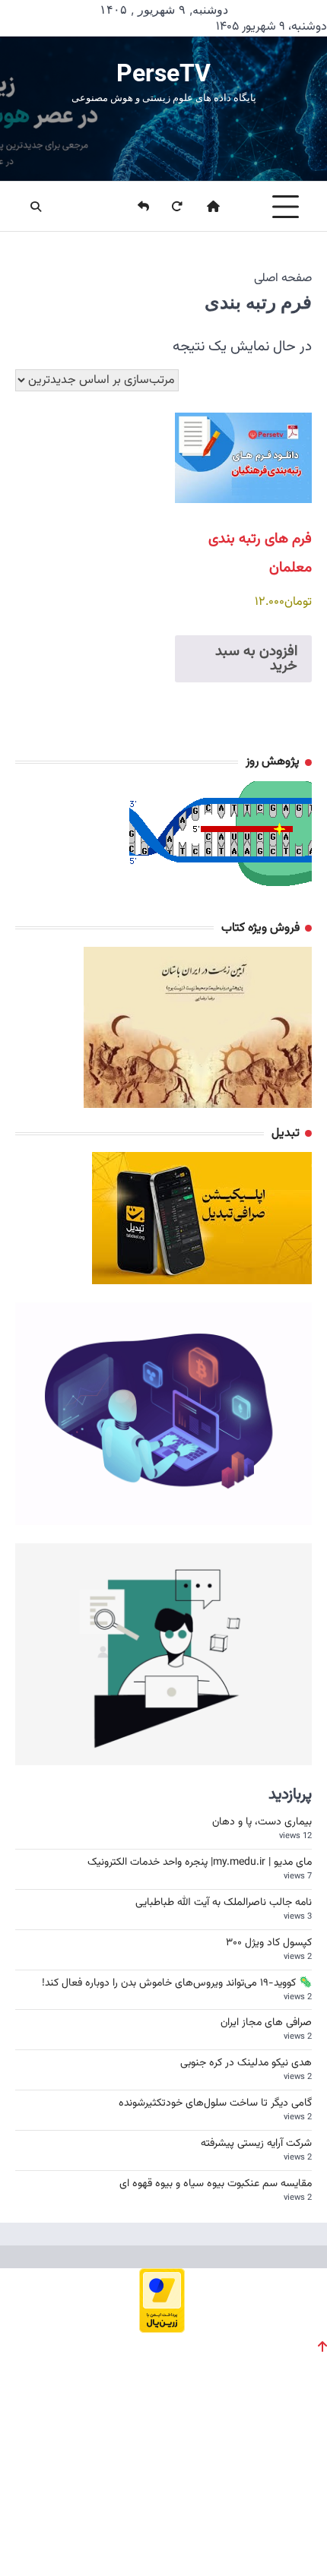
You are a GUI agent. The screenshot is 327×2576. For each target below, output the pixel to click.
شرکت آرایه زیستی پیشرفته (256, 2144)
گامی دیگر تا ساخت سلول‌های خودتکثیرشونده (215, 2103)
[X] (39, 2530)
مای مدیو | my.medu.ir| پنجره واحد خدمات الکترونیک (200, 1862)
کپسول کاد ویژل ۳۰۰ (269, 1943)
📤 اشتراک (279, 2530)
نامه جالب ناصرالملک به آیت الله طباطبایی (224, 1903)
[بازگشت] (134, 207)
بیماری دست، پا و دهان (262, 1822)
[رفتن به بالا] (322, 2347)
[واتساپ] (145, 2530)
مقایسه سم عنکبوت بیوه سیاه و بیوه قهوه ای (216, 2184)
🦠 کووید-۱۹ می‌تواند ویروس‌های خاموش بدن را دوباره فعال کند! (177, 1983)
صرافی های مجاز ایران (266, 2023)
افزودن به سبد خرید (256, 659)
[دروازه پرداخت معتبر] (162, 2328)
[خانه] (204, 207)
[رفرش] (167, 207)
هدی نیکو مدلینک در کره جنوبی (246, 2063)
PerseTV (163, 73)
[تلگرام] (92, 2530)
